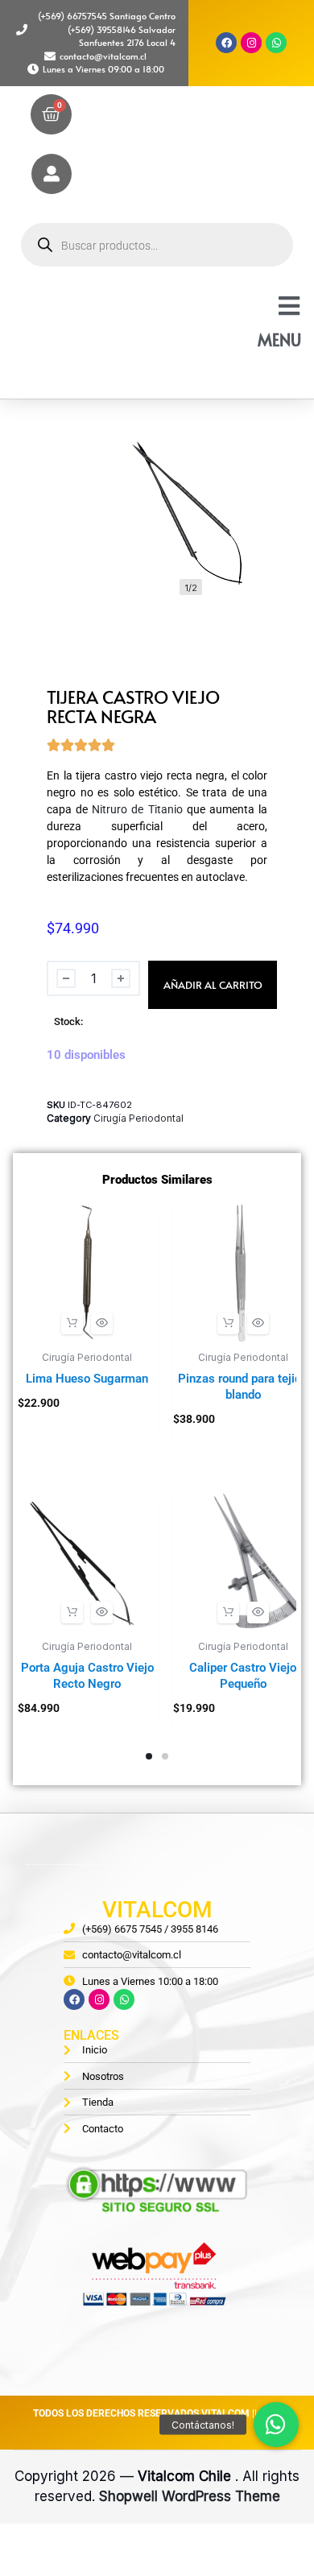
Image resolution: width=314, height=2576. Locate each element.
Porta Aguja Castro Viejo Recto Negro (87, 1676)
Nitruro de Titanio (137, 809)
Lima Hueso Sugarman (87, 1379)
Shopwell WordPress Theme (190, 2496)
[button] (72, 1323)
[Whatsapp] (276, 43)
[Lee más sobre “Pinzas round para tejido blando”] (228, 1323)
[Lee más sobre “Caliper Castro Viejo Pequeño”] (228, 1613)
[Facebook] (226, 43)
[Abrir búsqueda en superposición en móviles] (157, 245)
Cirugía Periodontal (138, 1118)
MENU (279, 340)
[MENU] (289, 306)
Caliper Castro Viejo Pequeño (243, 1676)
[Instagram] (251, 43)
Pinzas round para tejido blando (243, 1387)
